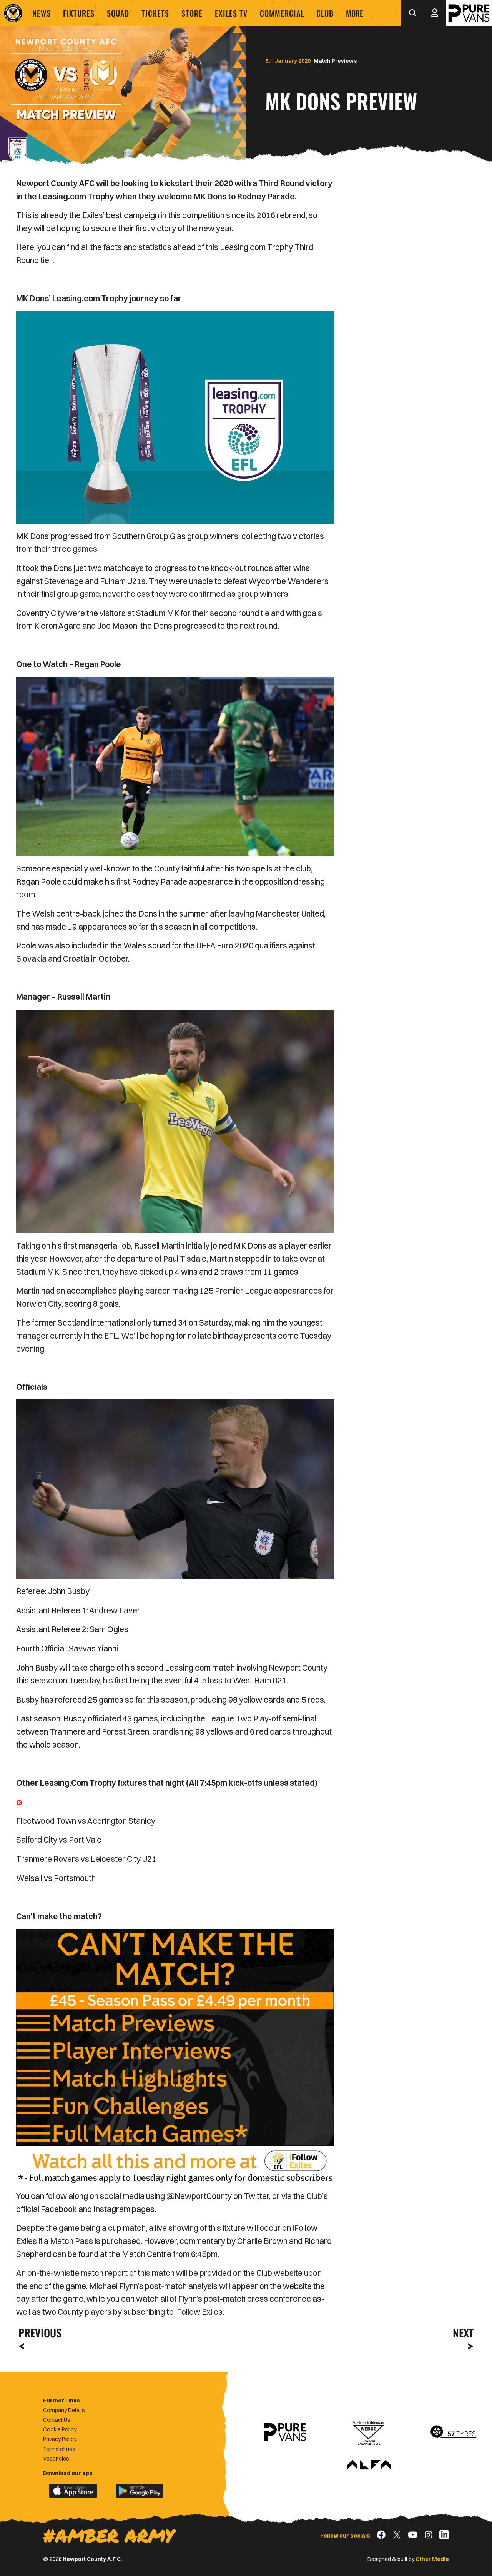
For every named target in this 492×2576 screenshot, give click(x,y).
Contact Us (57, 2420)
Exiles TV (231, 13)
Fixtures (79, 13)
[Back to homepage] (13, 13)
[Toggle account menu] (435, 13)
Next (463, 2333)
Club (325, 13)
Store (192, 13)
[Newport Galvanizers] (369, 2432)
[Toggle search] (412, 13)
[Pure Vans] (469, 13)
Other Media (432, 2559)
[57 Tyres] (453, 2432)
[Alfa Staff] (369, 2465)
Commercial (282, 13)
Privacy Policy (60, 2439)
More (355, 13)
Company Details (64, 2410)
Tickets (155, 13)
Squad (118, 13)
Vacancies (56, 2459)
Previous (38, 2333)
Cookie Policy (60, 2429)
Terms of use (59, 2449)
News (42, 13)
